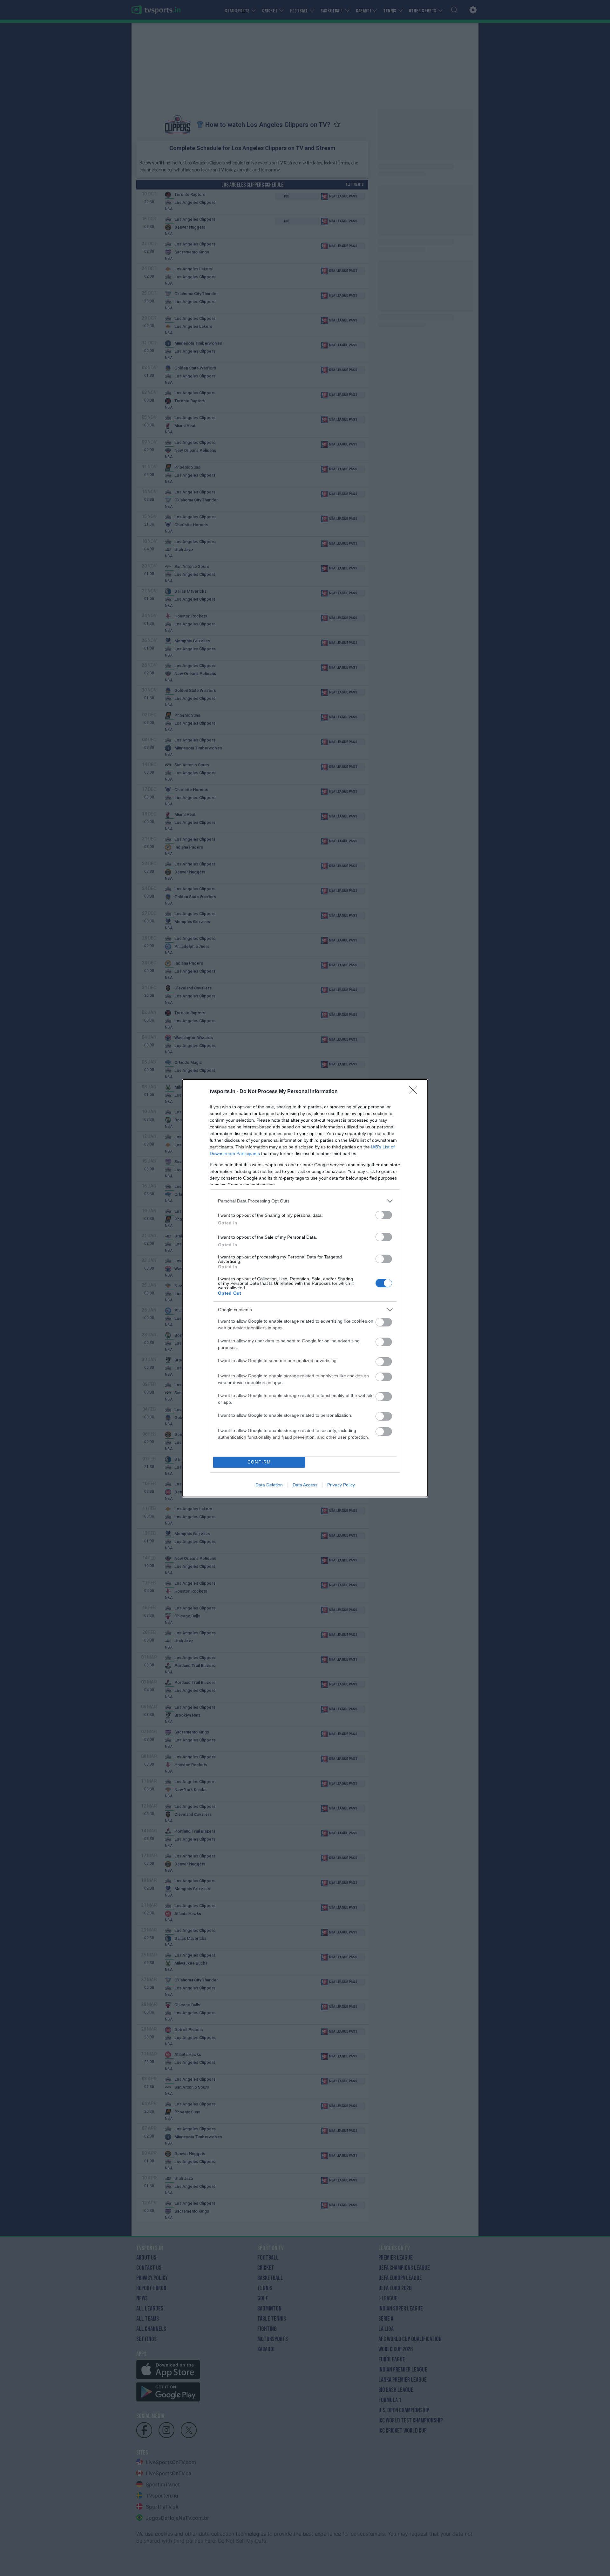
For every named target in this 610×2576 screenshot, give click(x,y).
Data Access (305, 1485)
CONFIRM (259, 1462)
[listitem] (305, 1201)
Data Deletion (269, 1485)
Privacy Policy (341, 1485)
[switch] (384, 1215)
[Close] (415, 1092)
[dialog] (305, 1288)
